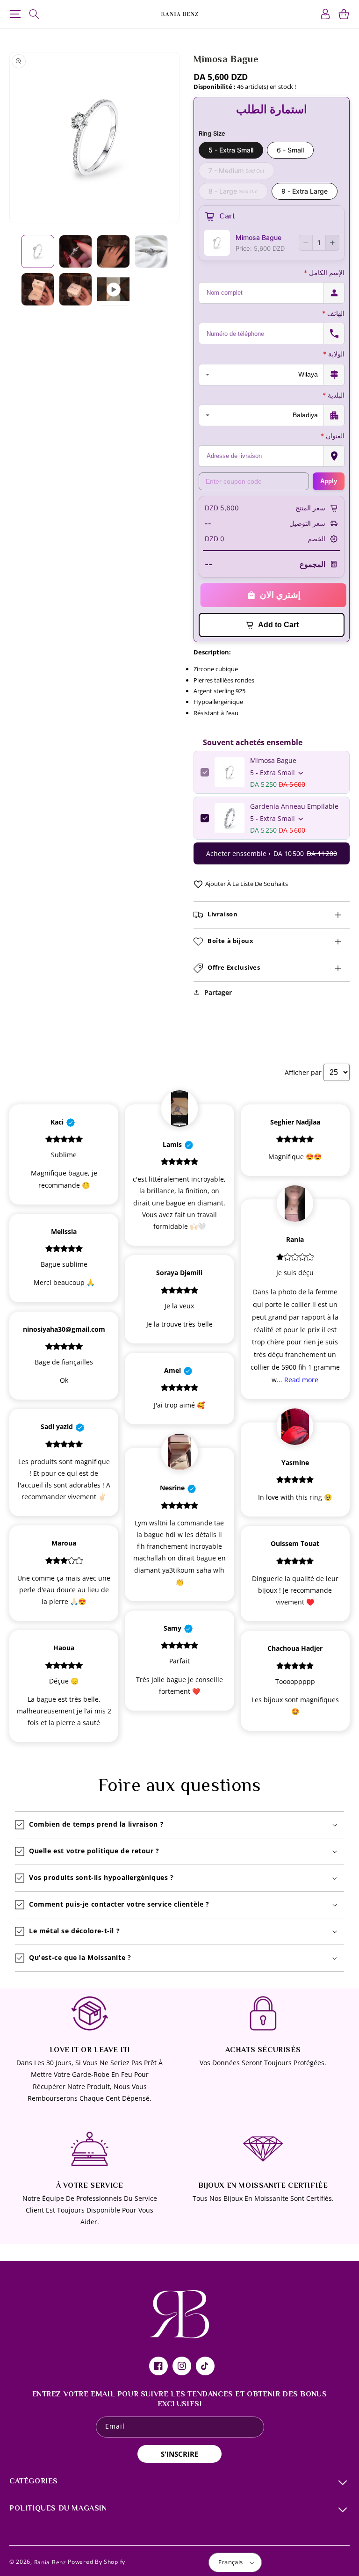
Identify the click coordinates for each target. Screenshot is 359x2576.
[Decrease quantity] (306, 243)
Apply (329, 481)
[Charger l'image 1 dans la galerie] (38, 251)
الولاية (334, 354)
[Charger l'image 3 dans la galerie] (113, 251)
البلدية (334, 395)
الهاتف (333, 313)
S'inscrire (179, 2454)
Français (230, 2562)
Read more (301, 1380)
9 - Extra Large (305, 191)
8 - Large (233, 191)
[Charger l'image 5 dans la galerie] (38, 289)
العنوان (333, 436)
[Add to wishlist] (198, 884)
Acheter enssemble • (272, 853)
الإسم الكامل (324, 272)
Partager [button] (218, 992)
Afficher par (303, 1072)
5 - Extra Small (231, 150)
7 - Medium (237, 171)
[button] (15, 14)
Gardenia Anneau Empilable (294, 806)
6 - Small (290, 150)
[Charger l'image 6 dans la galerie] (75, 289)
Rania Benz (50, 2562)
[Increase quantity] (332, 243)
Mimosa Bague (273, 760)
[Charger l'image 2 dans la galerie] (75, 251)
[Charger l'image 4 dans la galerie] (151, 251)
